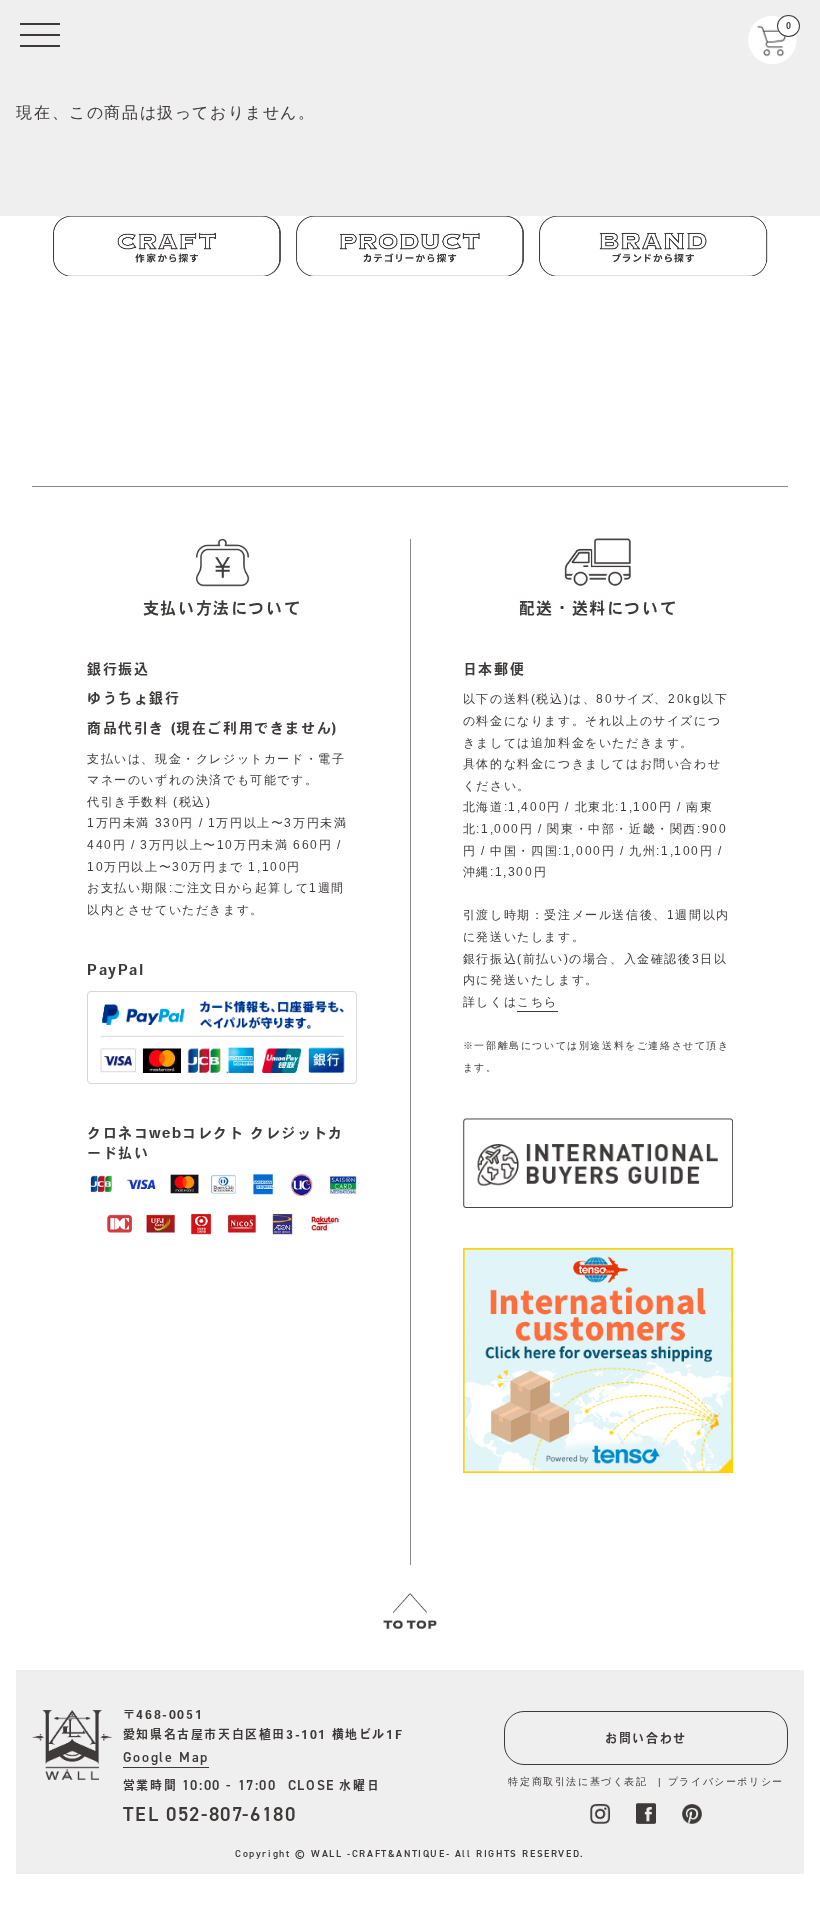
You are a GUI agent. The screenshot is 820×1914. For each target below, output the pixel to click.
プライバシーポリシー (726, 1781)
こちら (537, 1002)
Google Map (166, 1757)
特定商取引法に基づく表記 (577, 1781)
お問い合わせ (646, 1738)
